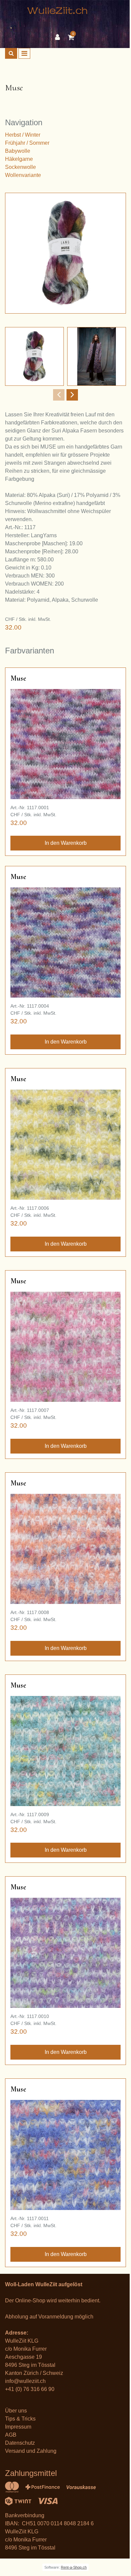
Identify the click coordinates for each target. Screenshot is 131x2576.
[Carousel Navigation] (65, 395)
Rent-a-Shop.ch (74, 2567)
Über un (15, 2411)
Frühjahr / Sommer (27, 143)
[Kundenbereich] (59, 37)
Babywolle (18, 151)
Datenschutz (20, 2443)
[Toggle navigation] (24, 53)
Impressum (18, 2427)
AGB (11, 2435)
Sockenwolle (20, 167)
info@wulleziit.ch (25, 2381)
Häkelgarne (19, 159)
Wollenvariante (23, 175)
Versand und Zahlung (31, 2451)
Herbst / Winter (23, 135)
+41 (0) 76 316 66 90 (30, 2389)
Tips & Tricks (20, 2419)
